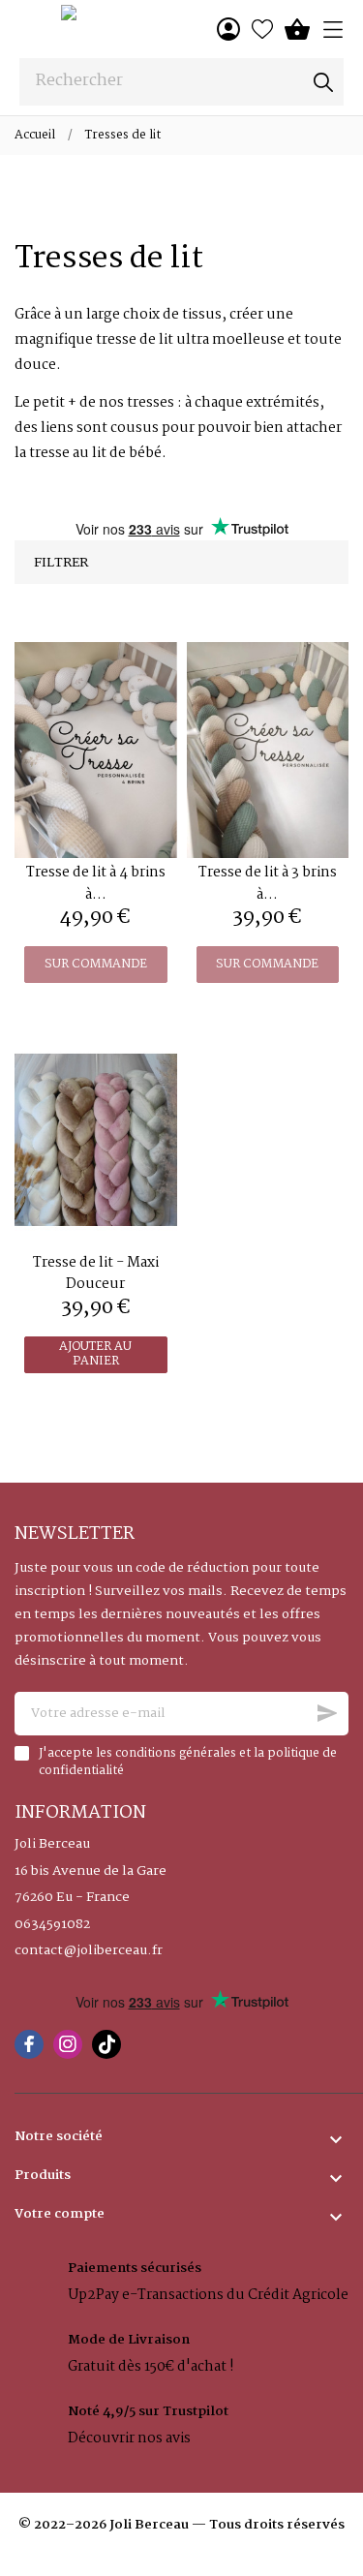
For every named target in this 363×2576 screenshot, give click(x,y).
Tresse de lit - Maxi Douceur (96, 1273)
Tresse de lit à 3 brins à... (268, 883)
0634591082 (52, 1925)
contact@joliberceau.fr (89, 1951)
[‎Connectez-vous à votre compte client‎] (228, 29)
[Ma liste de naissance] (262, 29)
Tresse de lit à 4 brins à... (96, 883)
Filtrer (61, 563)
